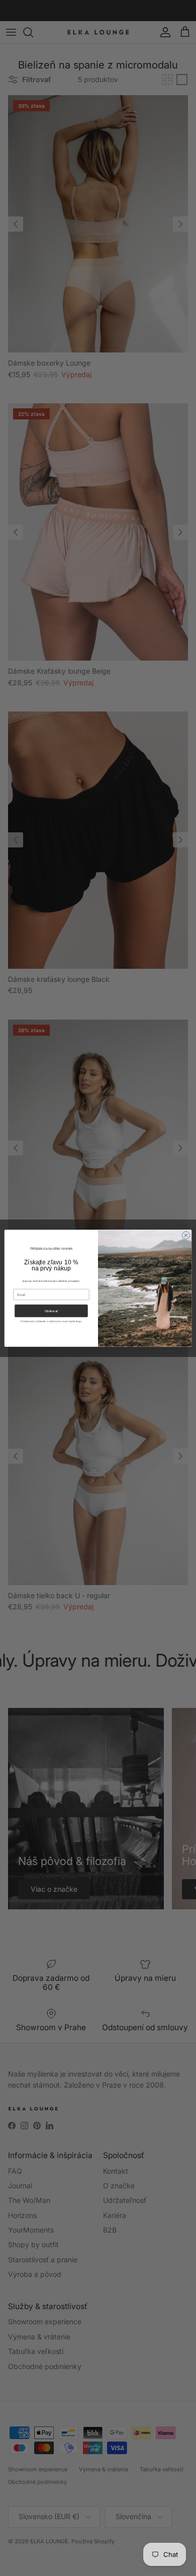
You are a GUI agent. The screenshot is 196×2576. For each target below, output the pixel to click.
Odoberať (52, 1311)
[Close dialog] (186, 1235)
